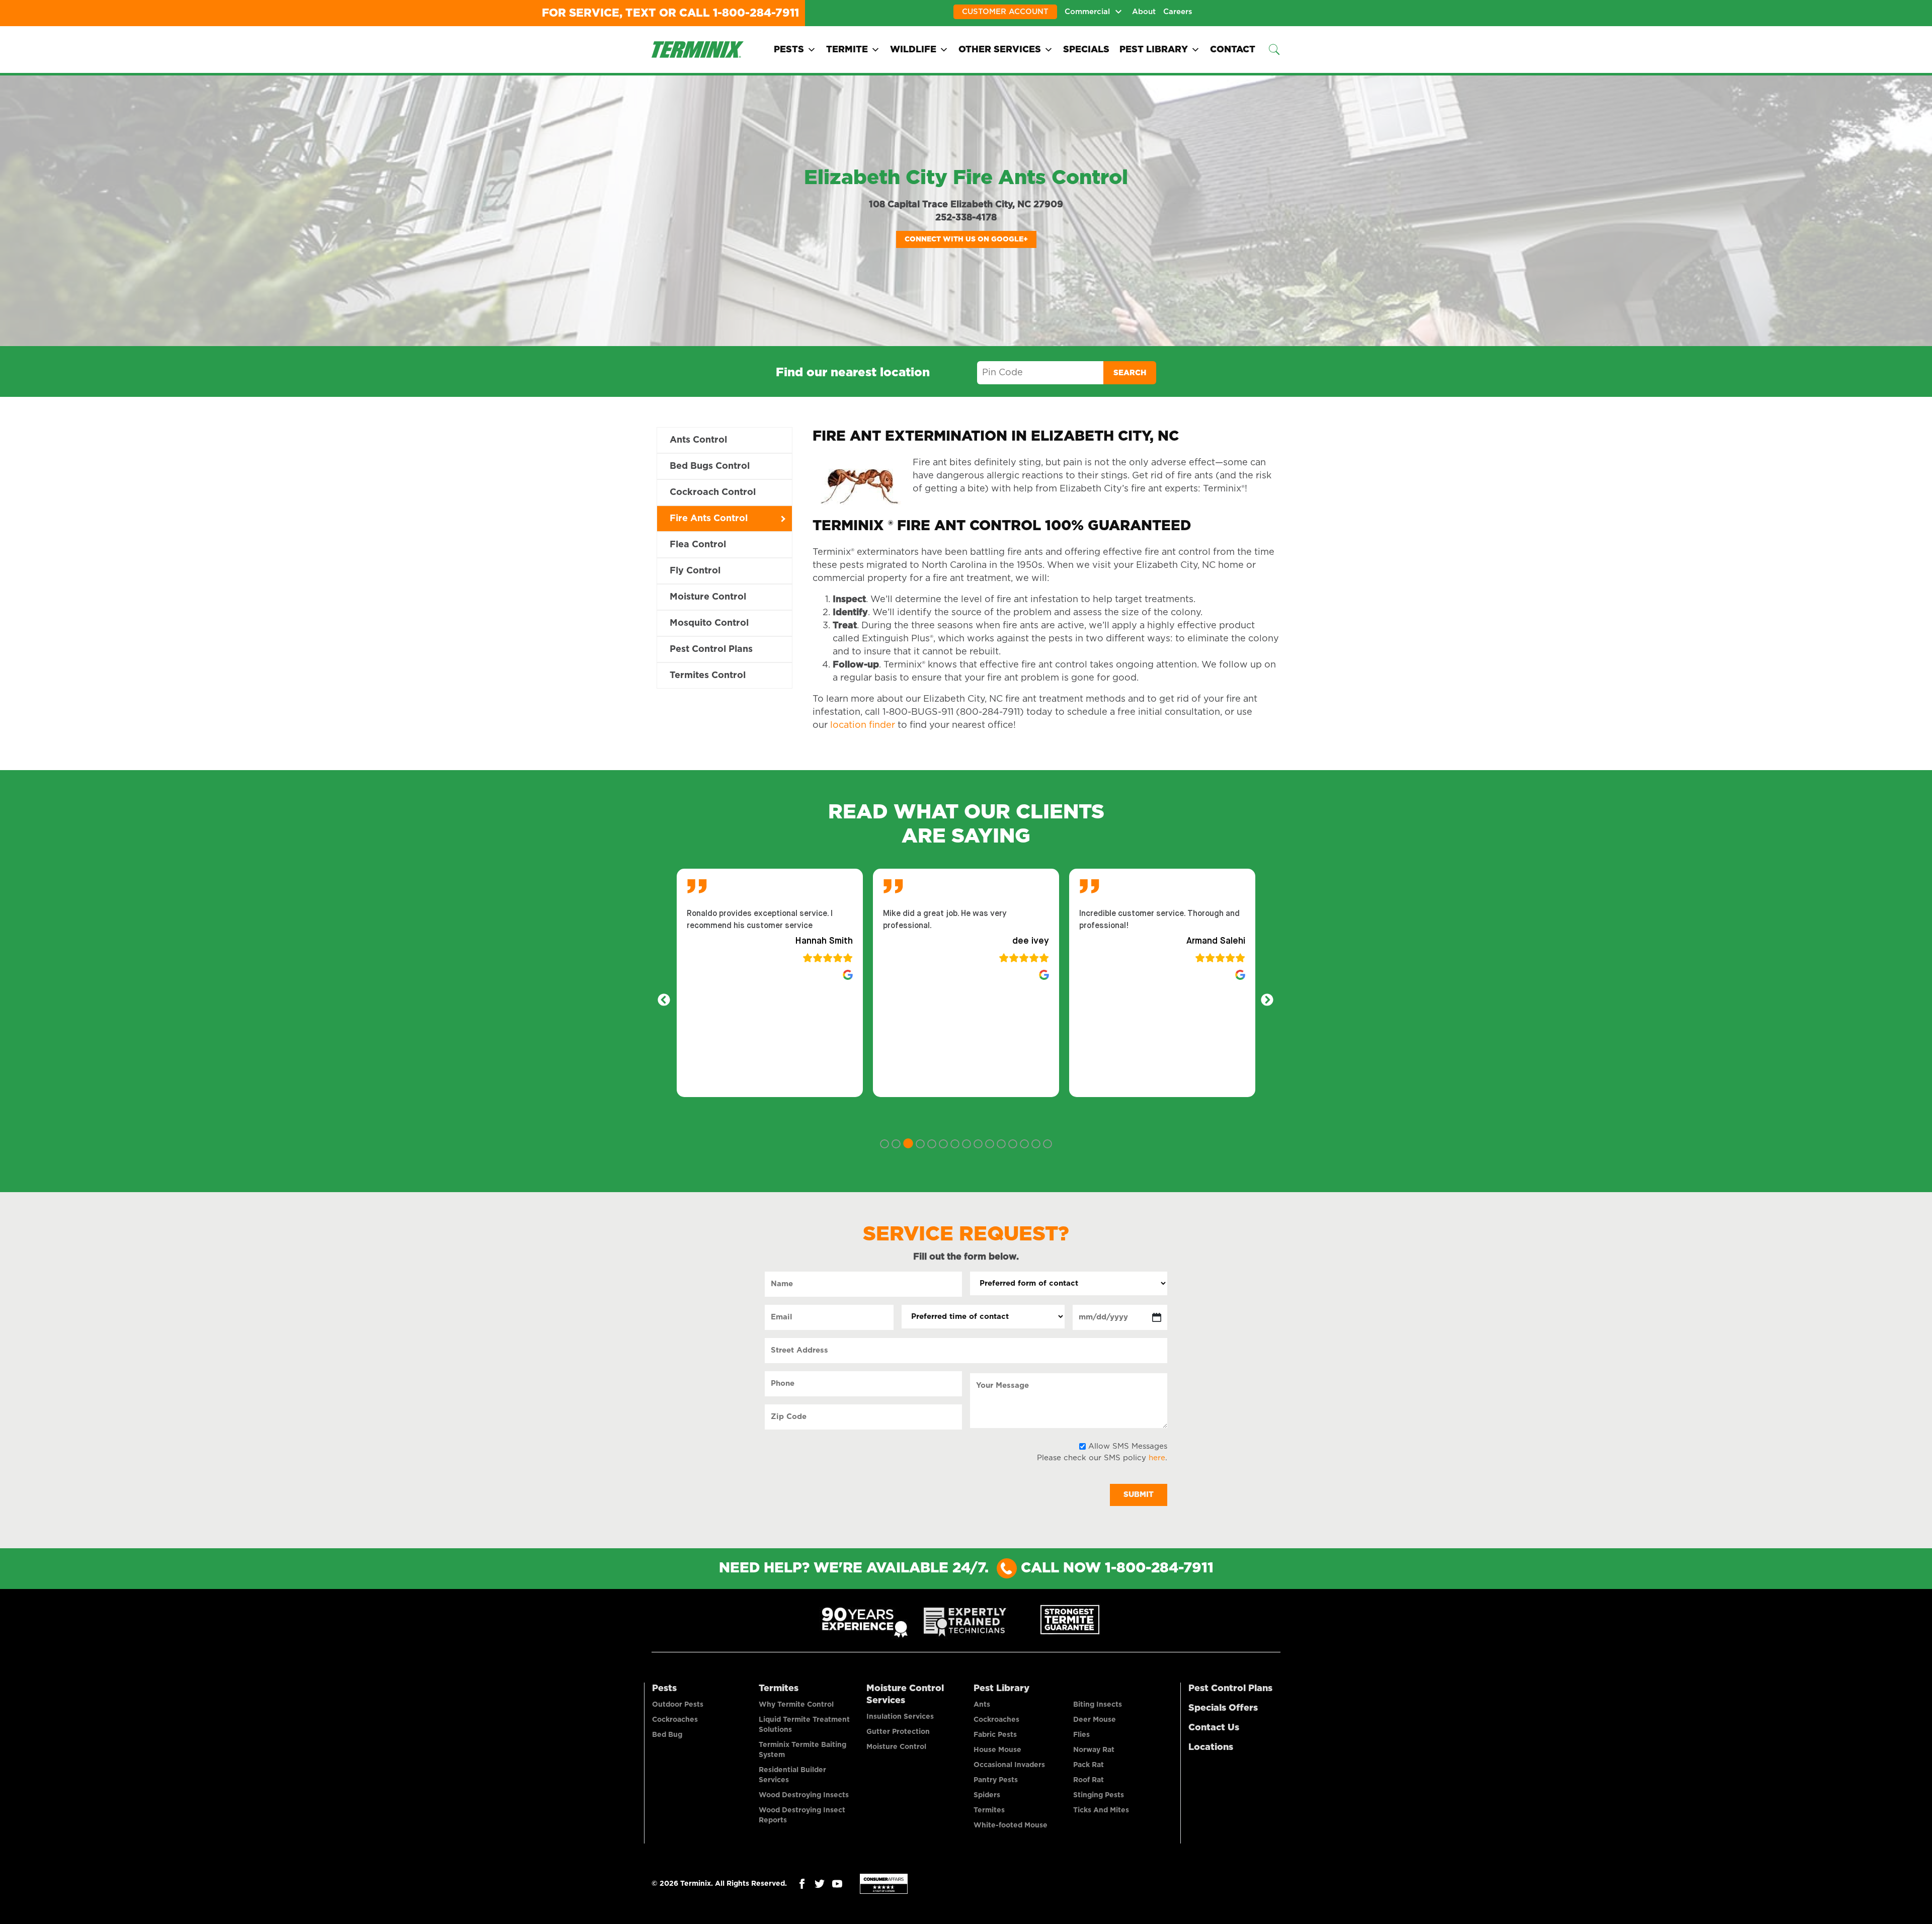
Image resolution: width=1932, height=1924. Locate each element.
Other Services (1000, 50)
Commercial (1087, 12)
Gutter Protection (898, 1732)
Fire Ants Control (709, 519)
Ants (982, 1705)
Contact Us (1214, 1728)
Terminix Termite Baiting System (802, 1750)
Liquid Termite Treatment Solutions (804, 1725)
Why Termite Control (796, 1705)
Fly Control (695, 571)
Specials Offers (1223, 1708)
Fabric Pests (995, 1735)
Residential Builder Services (792, 1775)
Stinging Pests (1099, 1795)
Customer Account (1005, 12)
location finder (863, 725)
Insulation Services (900, 1717)
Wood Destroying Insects (804, 1795)
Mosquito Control (709, 623)
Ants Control (698, 440)
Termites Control (708, 676)
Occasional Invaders (1009, 1765)
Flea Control (698, 545)
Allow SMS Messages (1128, 1446)
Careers (1178, 12)
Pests (789, 50)
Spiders (987, 1795)
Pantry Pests (996, 1780)
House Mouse (997, 1750)
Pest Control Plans (711, 649)
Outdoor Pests (678, 1705)
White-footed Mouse (1011, 1825)
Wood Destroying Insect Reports (802, 1815)
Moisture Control (708, 597)
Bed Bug (667, 1735)
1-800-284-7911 (756, 13)
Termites (779, 1689)
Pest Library (1154, 50)
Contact (1233, 50)
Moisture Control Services (905, 1695)
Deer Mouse (1095, 1720)
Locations (1211, 1747)
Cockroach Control (713, 492)
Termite (847, 50)
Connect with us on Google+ (966, 239)
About (1144, 12)
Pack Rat (1089, 1765)
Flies (1081, 1735)
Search (1130, 373)
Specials (1086, 50)
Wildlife (913, 50)
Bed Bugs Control (710, 466)
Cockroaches (675, 1720)
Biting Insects (1098, 1705)
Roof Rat (1089, 1780)
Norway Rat (1094, 1750)
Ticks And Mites (1101, 1810)
